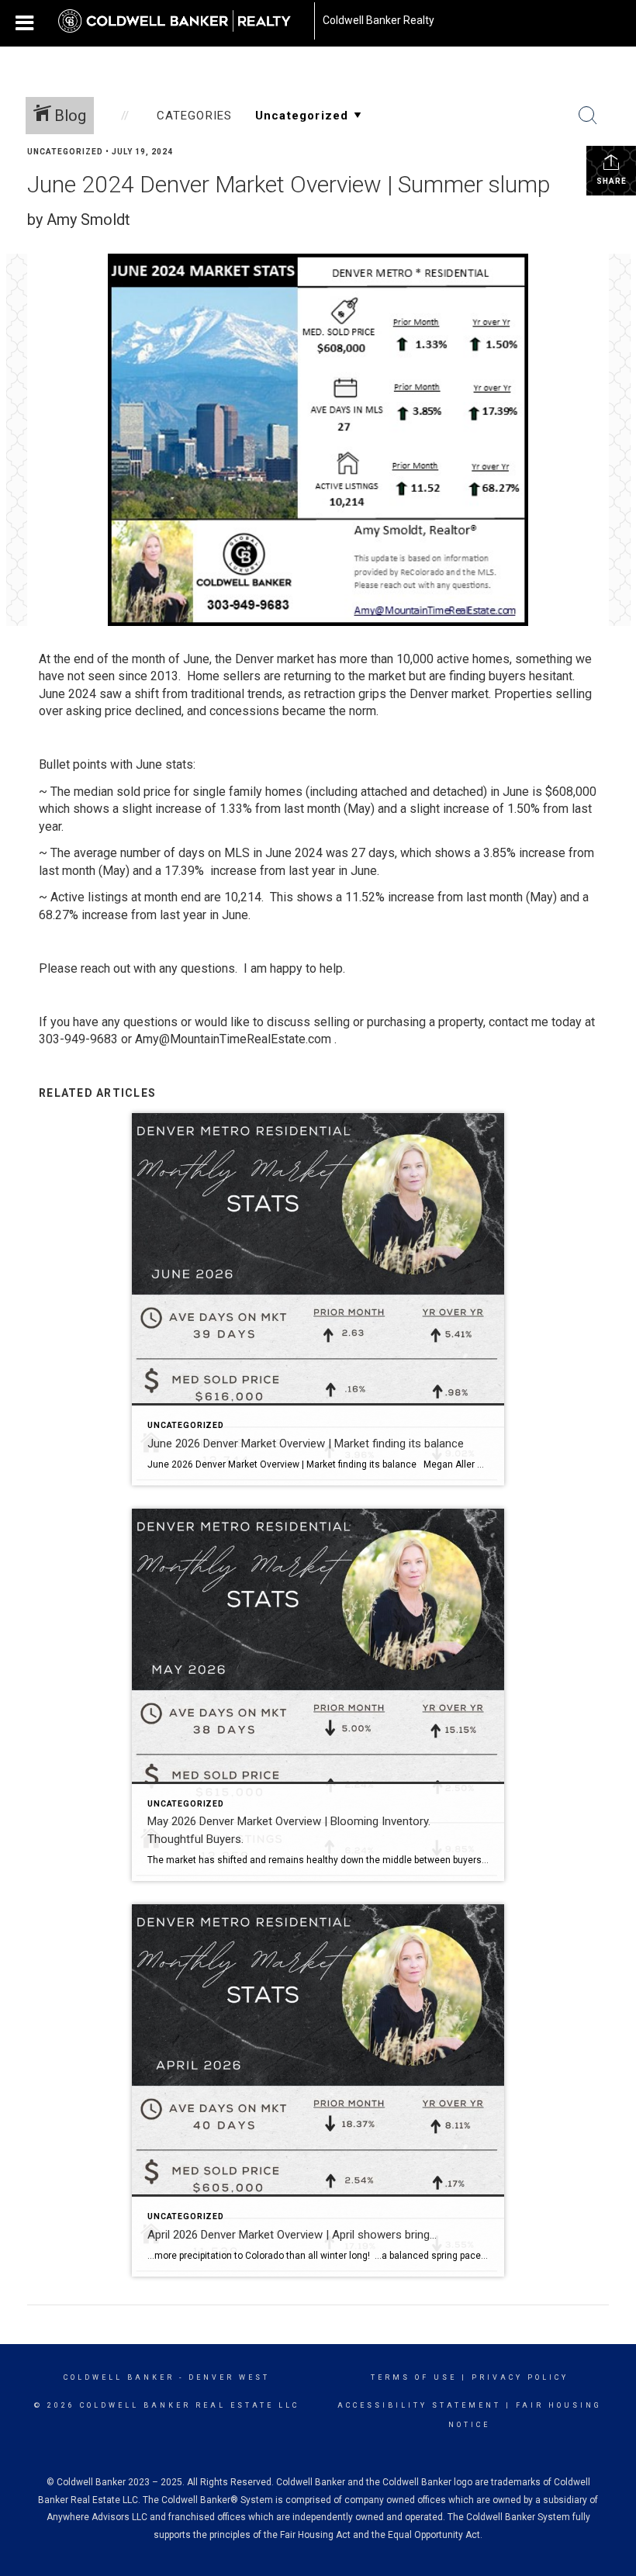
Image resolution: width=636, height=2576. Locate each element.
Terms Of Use (414, 2377)
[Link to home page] (182, 21)
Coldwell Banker (119, 2377)
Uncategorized (65, 152)
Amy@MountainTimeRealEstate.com (233, 1039)
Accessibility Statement (419, 2405)
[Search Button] (588, 116)
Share (612, 181)
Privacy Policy (520, 2377)
